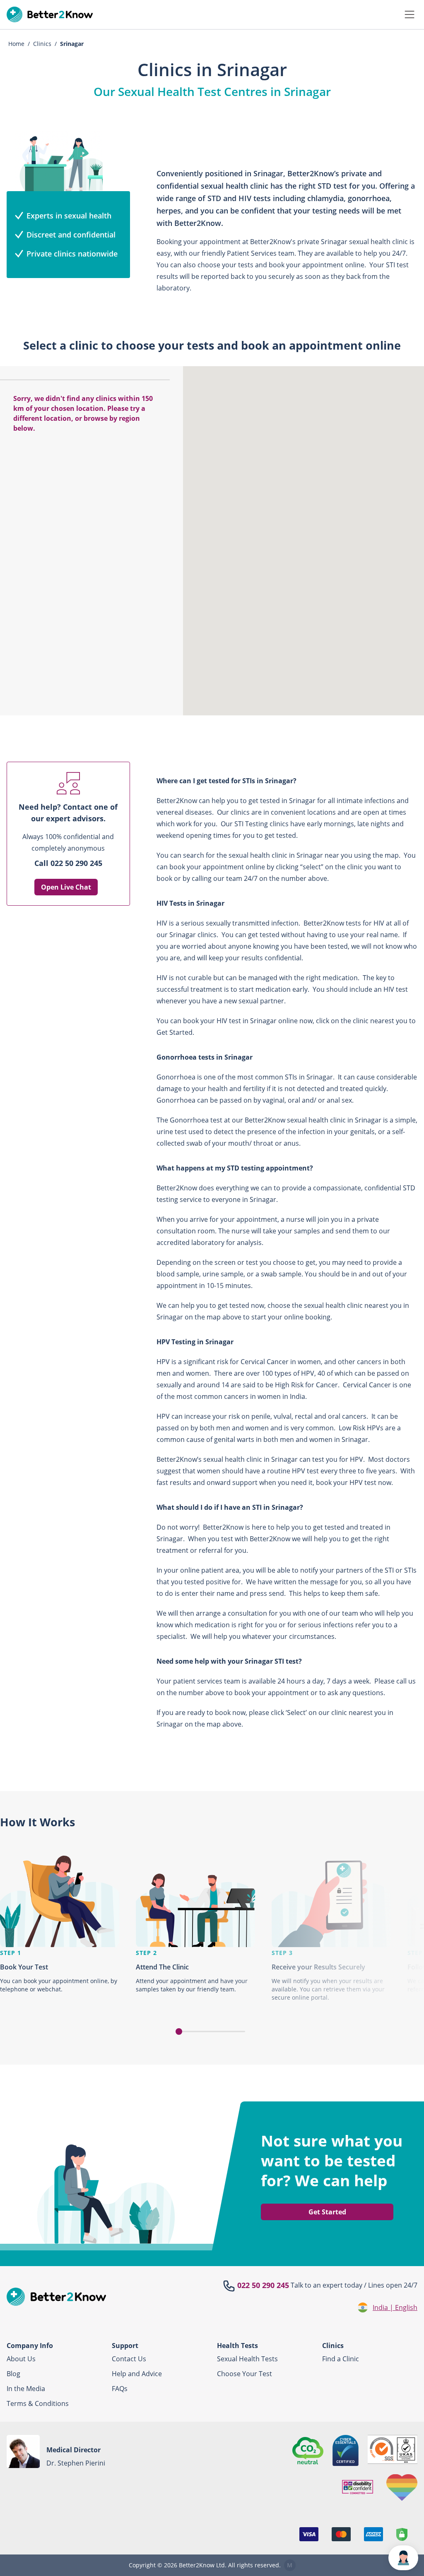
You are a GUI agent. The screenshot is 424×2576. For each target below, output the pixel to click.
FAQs (120, 2389)
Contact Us (129, 2359)
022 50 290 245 (263, 2285)
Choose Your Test (245, 2374)
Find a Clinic (341, 2359)
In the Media (26, 2389)
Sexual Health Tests (247, 2359)
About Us (21, 2359)
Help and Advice (137, 2374)
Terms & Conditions (38, 2403)
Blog (13, 2374)
